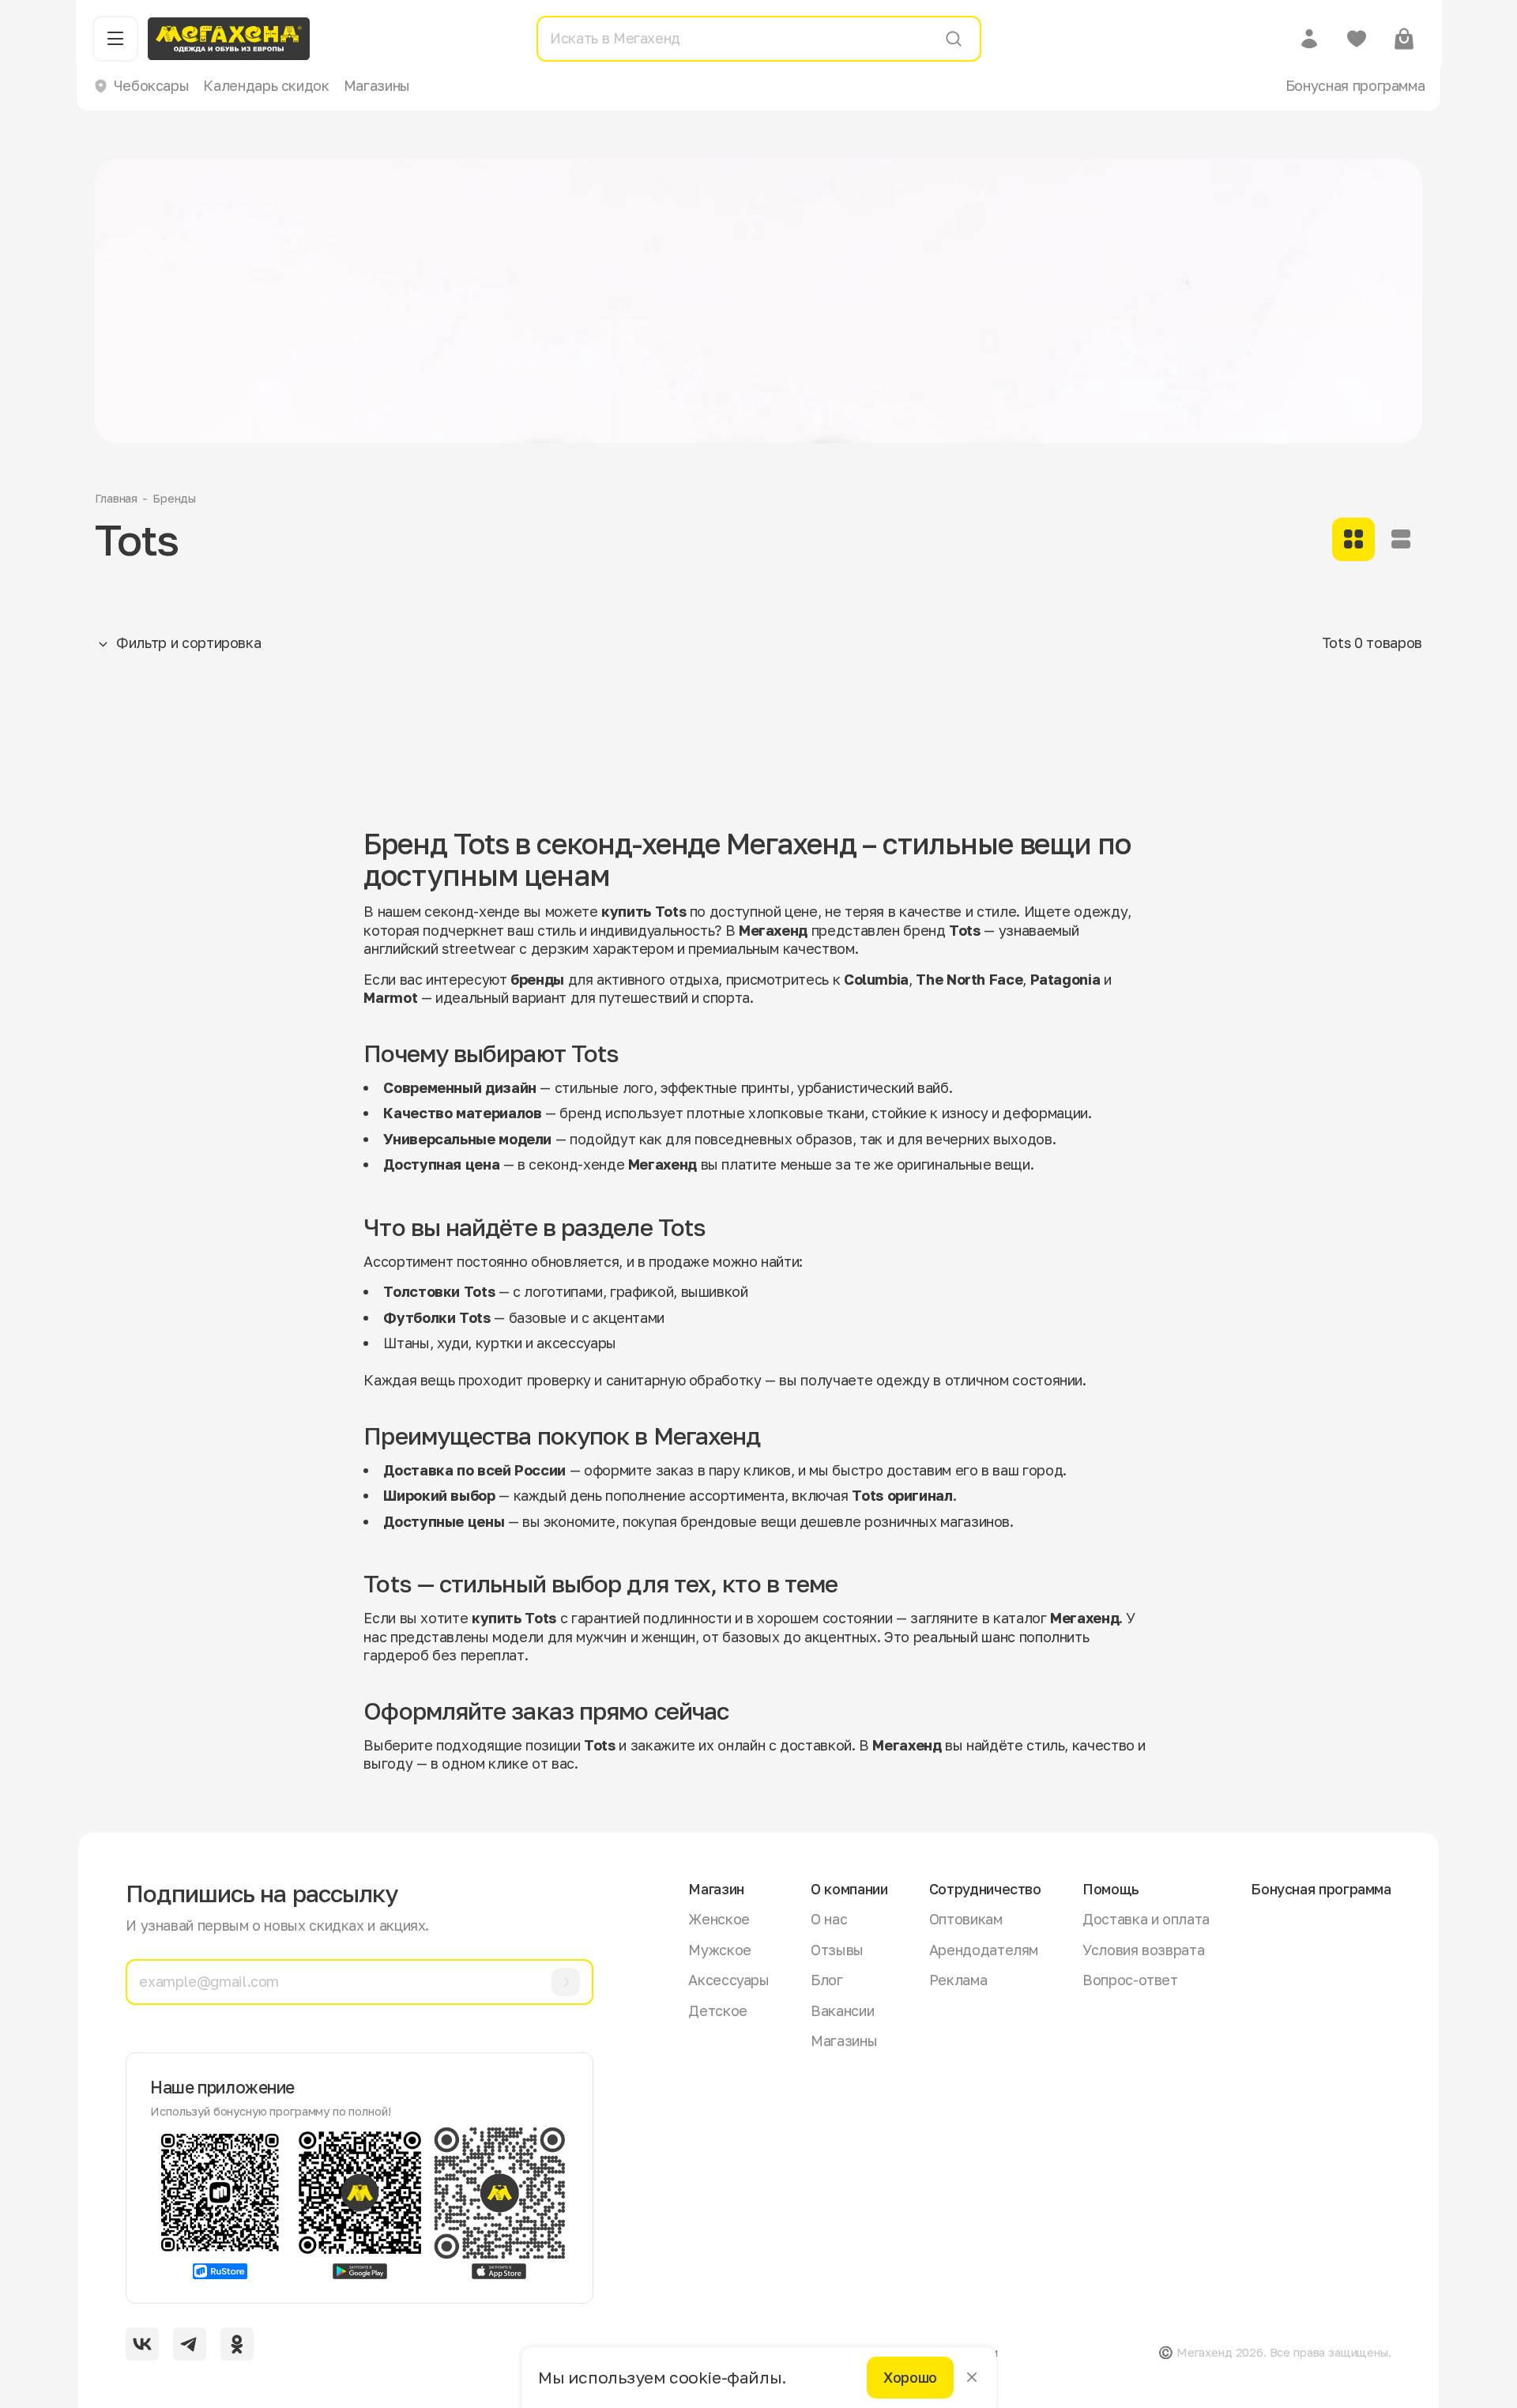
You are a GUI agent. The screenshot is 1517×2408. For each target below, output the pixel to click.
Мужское (719, 1950)
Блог (827, 1980)
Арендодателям (984, 1950)
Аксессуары (728, 1980)
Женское (719, 1919)
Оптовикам (966, 1919)
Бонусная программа (1355, 85)
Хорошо (910, 2377)
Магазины (377, 85)
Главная (116, 498)
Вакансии (842, 2010)
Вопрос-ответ (1130, 1980)
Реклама (958, 1980)
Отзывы (837, 1950)
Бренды (174, 498)
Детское (717, 2010)
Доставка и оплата (1146, 1919)
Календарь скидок (266, 85)
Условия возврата (1143, 1950)
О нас (829, 1919)
